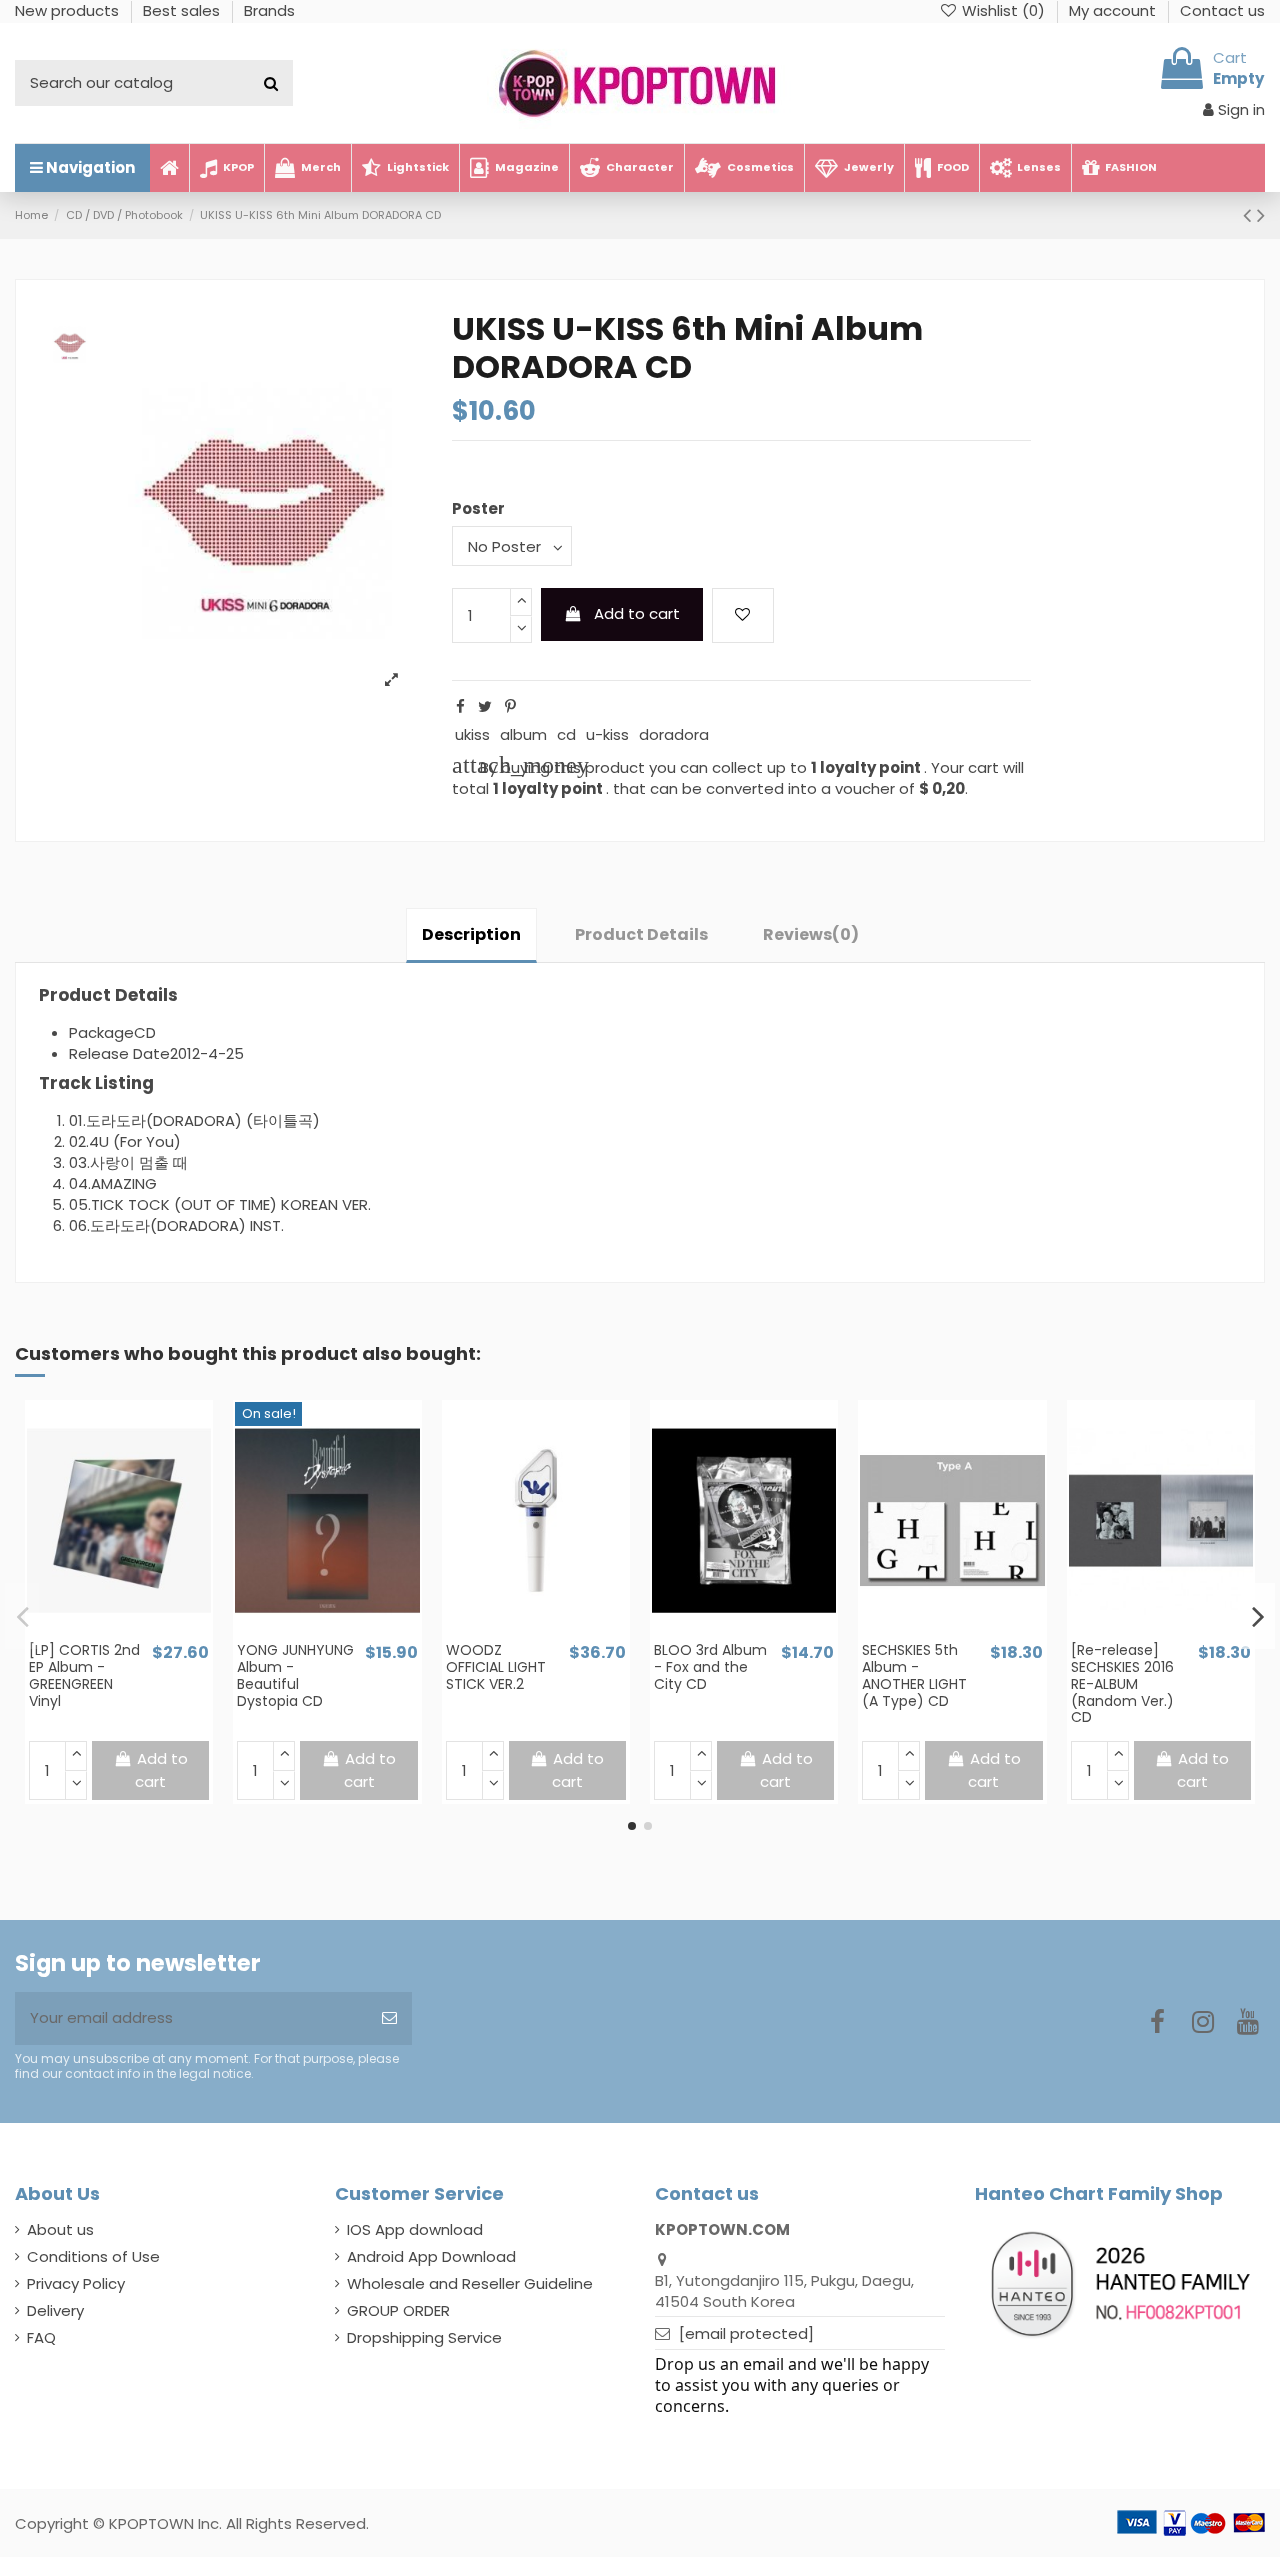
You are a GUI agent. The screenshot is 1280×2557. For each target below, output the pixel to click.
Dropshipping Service (424, 2337)
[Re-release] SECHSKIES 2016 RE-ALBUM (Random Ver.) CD (1122, 1683)
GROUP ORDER (398, 2310)
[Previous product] (1250, 215)
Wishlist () (1003, 10)
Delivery (55, 2310)
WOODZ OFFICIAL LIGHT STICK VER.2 (496, 1667)
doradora (674, 734)
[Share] (460, 706)
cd (566, 734)
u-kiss (607, 734)
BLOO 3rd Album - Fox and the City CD (710, 1667)
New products (69, 10)
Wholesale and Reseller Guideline (470, 2283)
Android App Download (431, 2256)
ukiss (472, 734)
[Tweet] (485, 706)
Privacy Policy (76, 2283)
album (523, 734)
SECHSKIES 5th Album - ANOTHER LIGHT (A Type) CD (914, 1675)
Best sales (183, 10)
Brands (269, 10)
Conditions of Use (93, 2256)
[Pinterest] (510, 706)
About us (60, 2229)
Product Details (641, 934)
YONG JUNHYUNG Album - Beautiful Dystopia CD (295, 1675)
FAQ (41, 2337)
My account (1114, 10)
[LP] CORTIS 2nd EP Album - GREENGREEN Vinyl (84, 1675)
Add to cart (637, 613)
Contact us (1222, 10)
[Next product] (1261, 215)
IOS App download (415, 2229)
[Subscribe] (389, 2018)
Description (471, 934)
